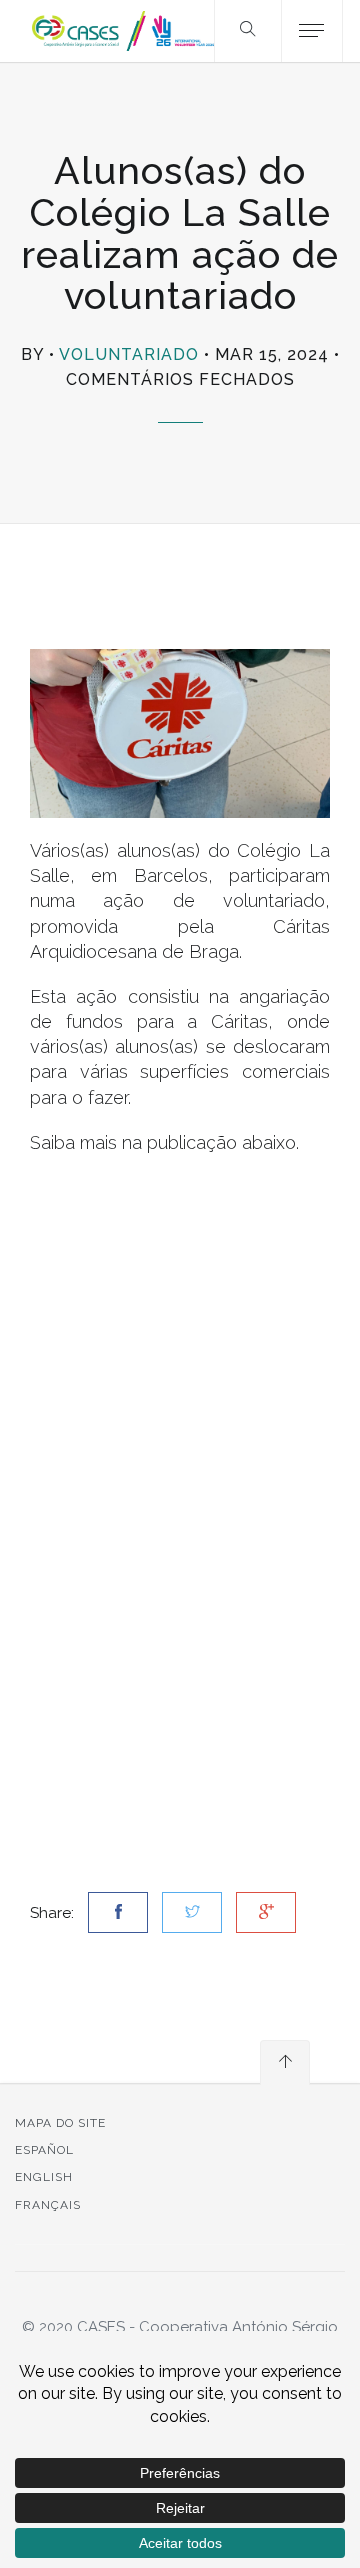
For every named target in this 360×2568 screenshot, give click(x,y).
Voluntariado (129, 354)
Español (44, 2150)
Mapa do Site (60, 2123)
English (44, 2177)
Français (48, 2205)
